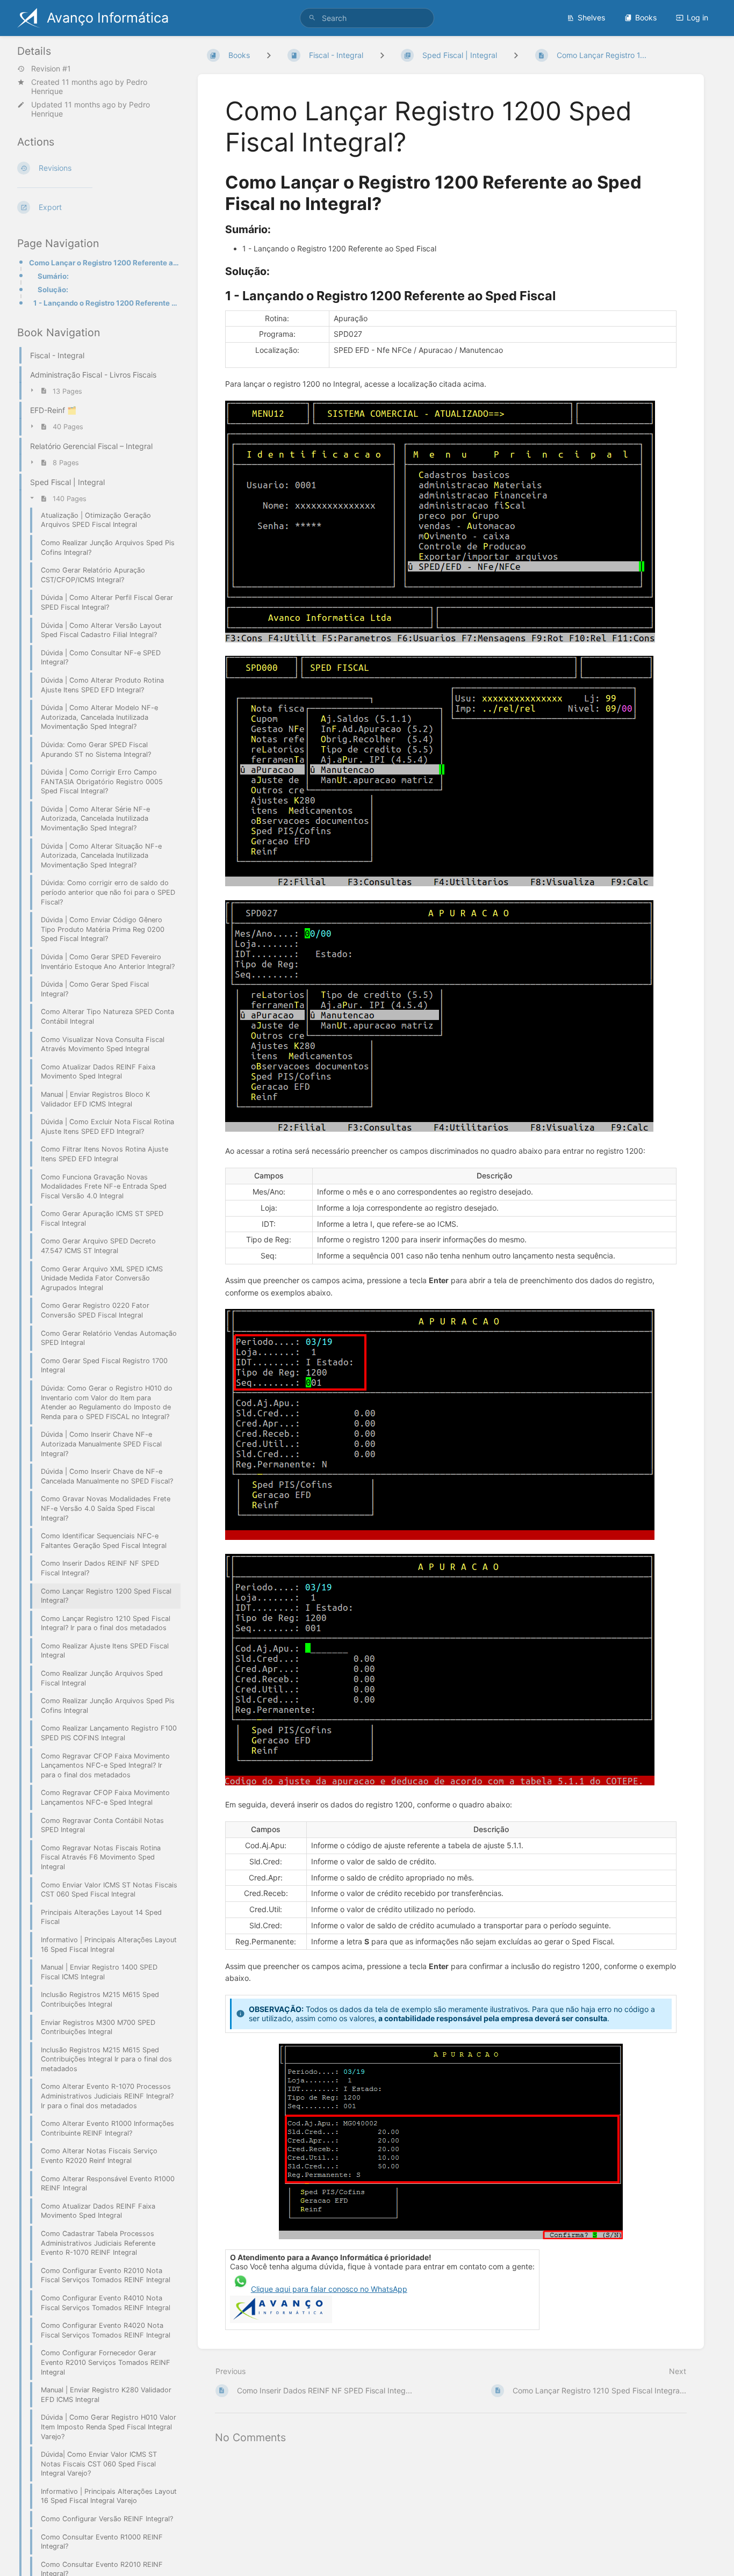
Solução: (53, 290)
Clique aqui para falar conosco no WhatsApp (329, 2289)
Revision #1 (51, 69)
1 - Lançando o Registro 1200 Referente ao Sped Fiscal (107, 303)
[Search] (312, 18)
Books (646, 17)
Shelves (591, 17)
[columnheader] (269, 1176)
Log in (697, 17)
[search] (367, 18)
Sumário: (53, 276)
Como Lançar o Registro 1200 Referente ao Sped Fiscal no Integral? (105, 263)
